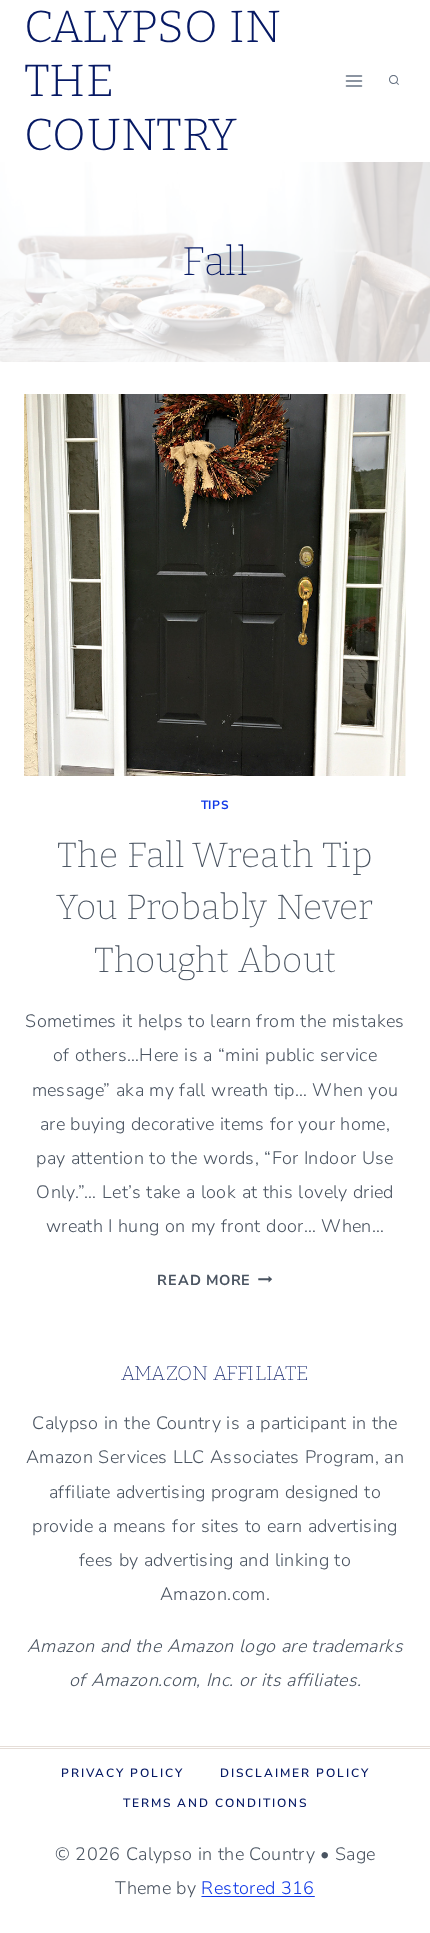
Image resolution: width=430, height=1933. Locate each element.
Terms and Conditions (215, 1803)
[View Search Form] (394, 81)
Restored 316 (257, 1888)
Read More (214, 1280)
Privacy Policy (122, 1773)
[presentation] (215, 585)
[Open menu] (353, 80)
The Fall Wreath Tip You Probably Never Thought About (214, 907)
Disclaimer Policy (295, 1773)
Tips (215, 805)
